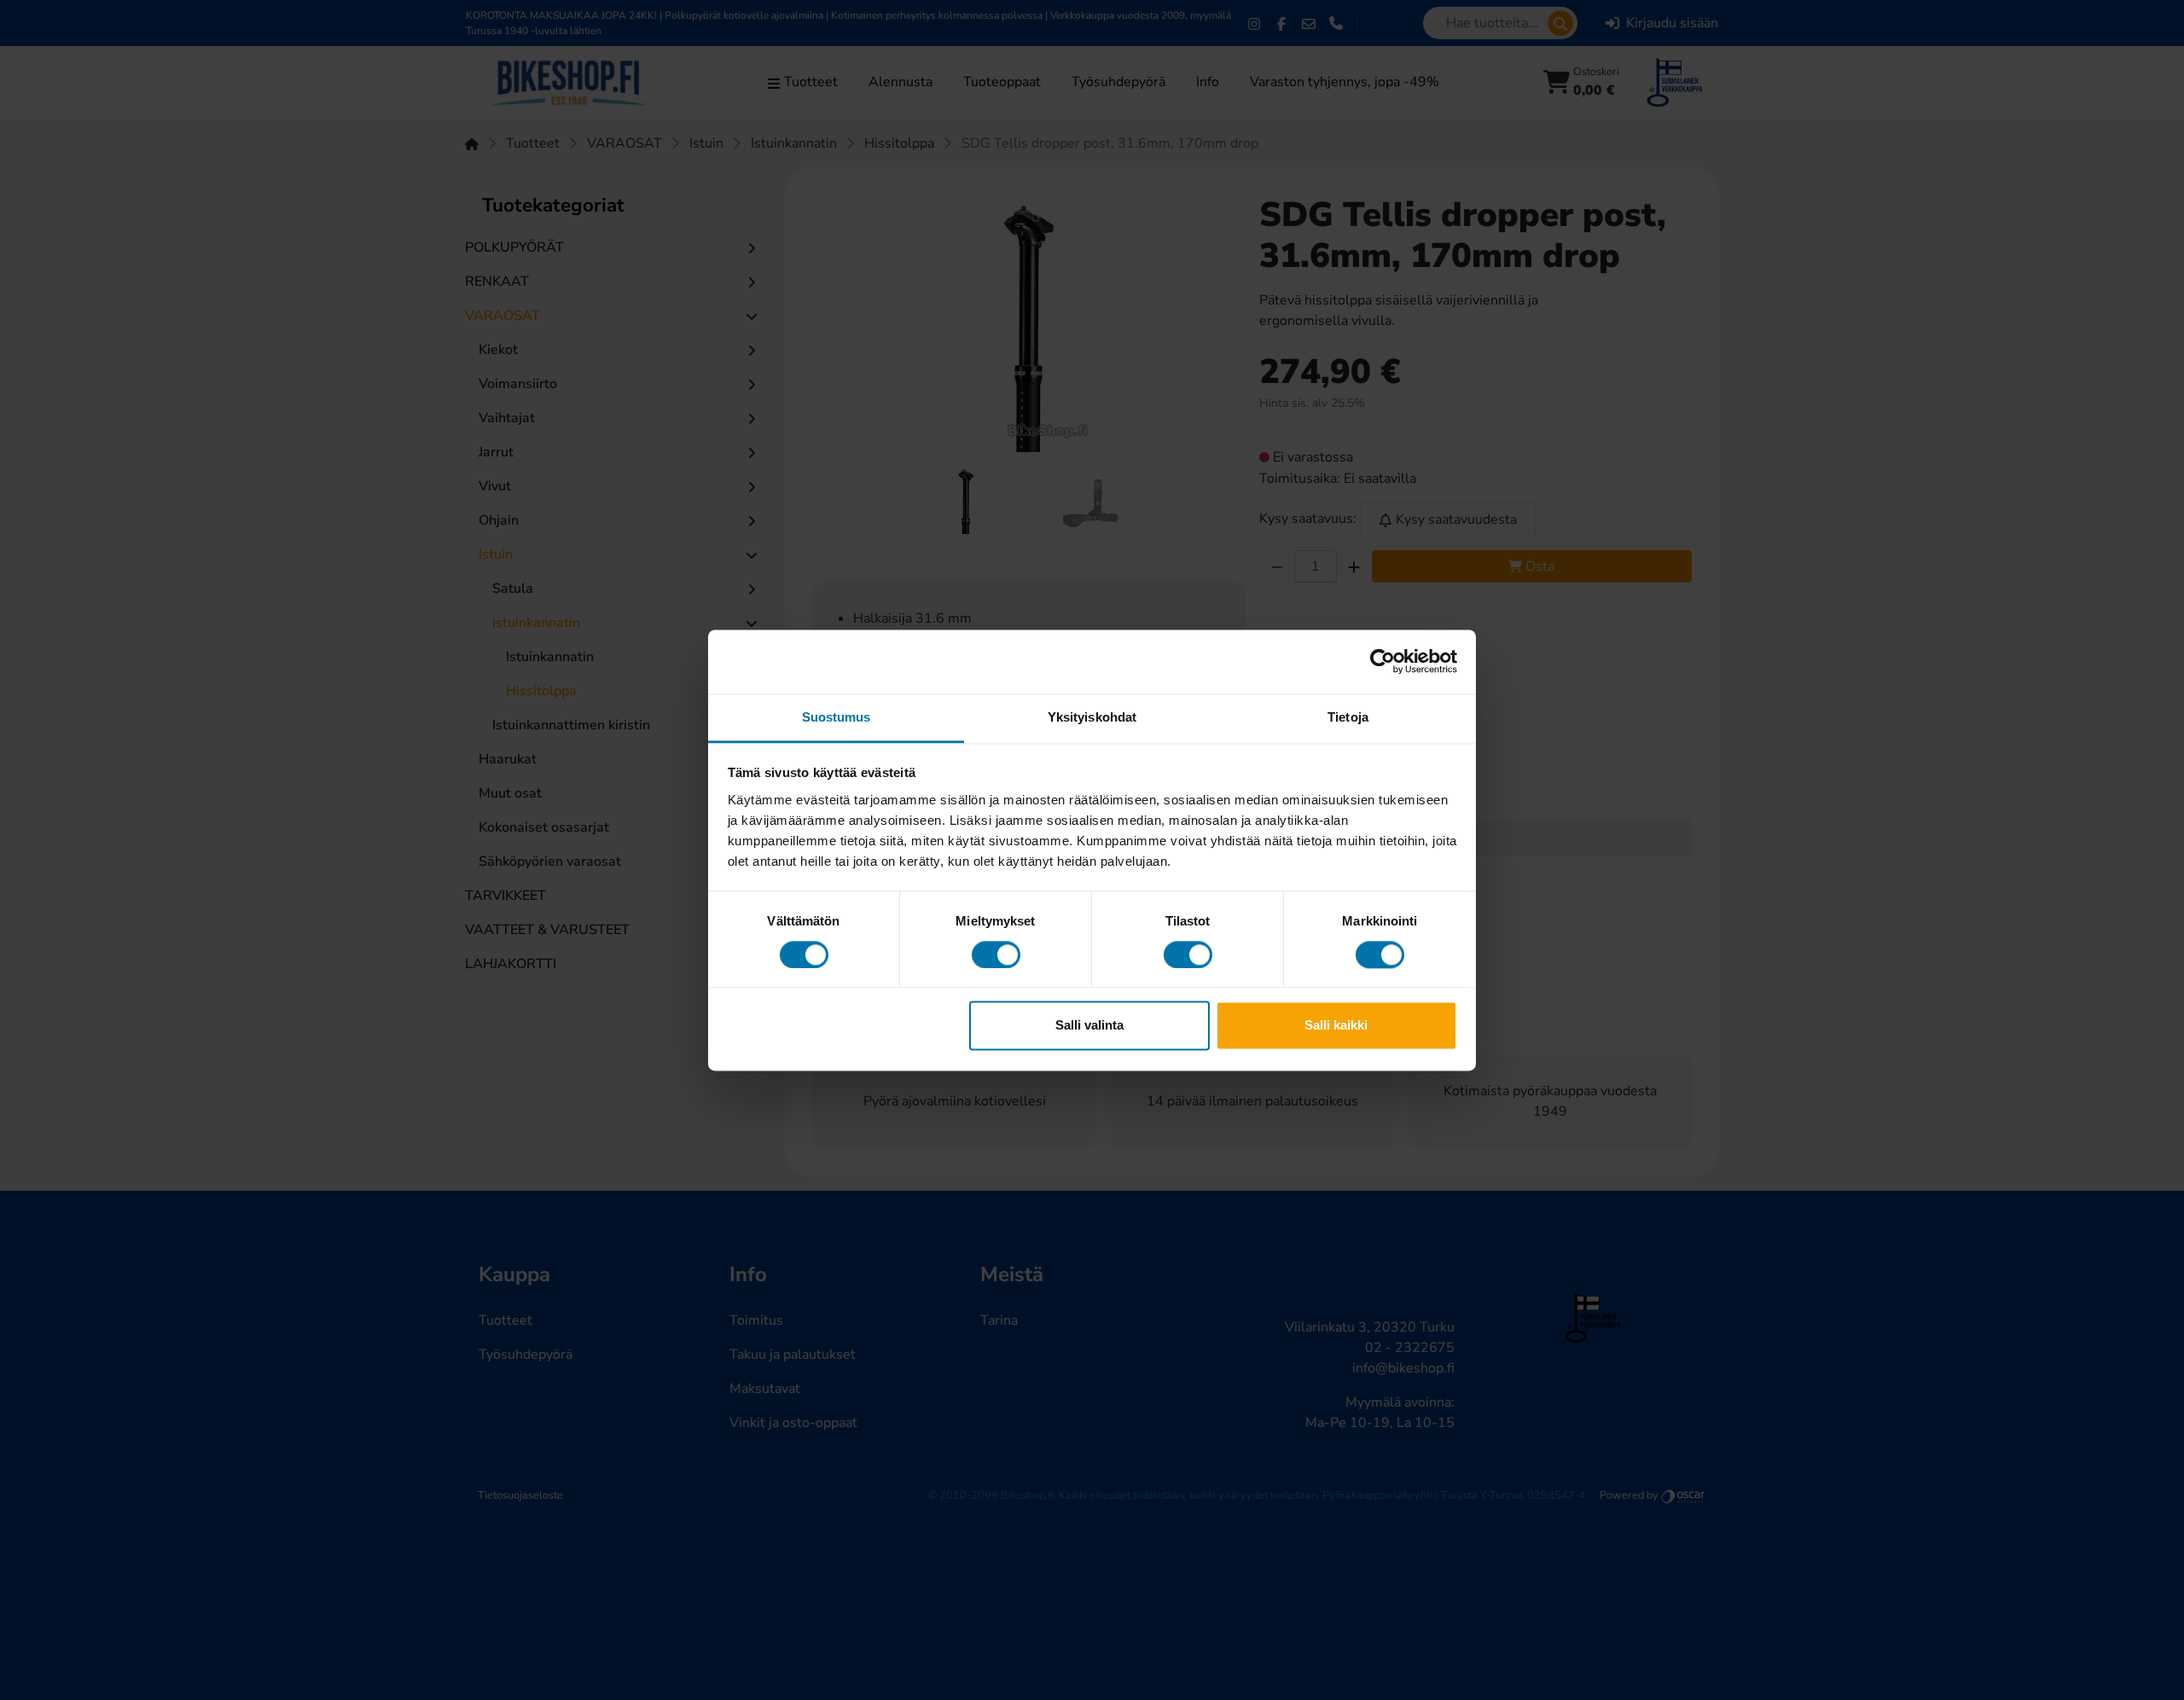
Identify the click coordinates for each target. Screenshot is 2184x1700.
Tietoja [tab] (1348, 717)
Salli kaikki (1336, 1026)
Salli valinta (1089, 1026)
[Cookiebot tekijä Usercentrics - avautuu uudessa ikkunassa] (1382, 661)
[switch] (996, 954)
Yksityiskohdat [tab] (1092, 717)
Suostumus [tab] (836, 717)
